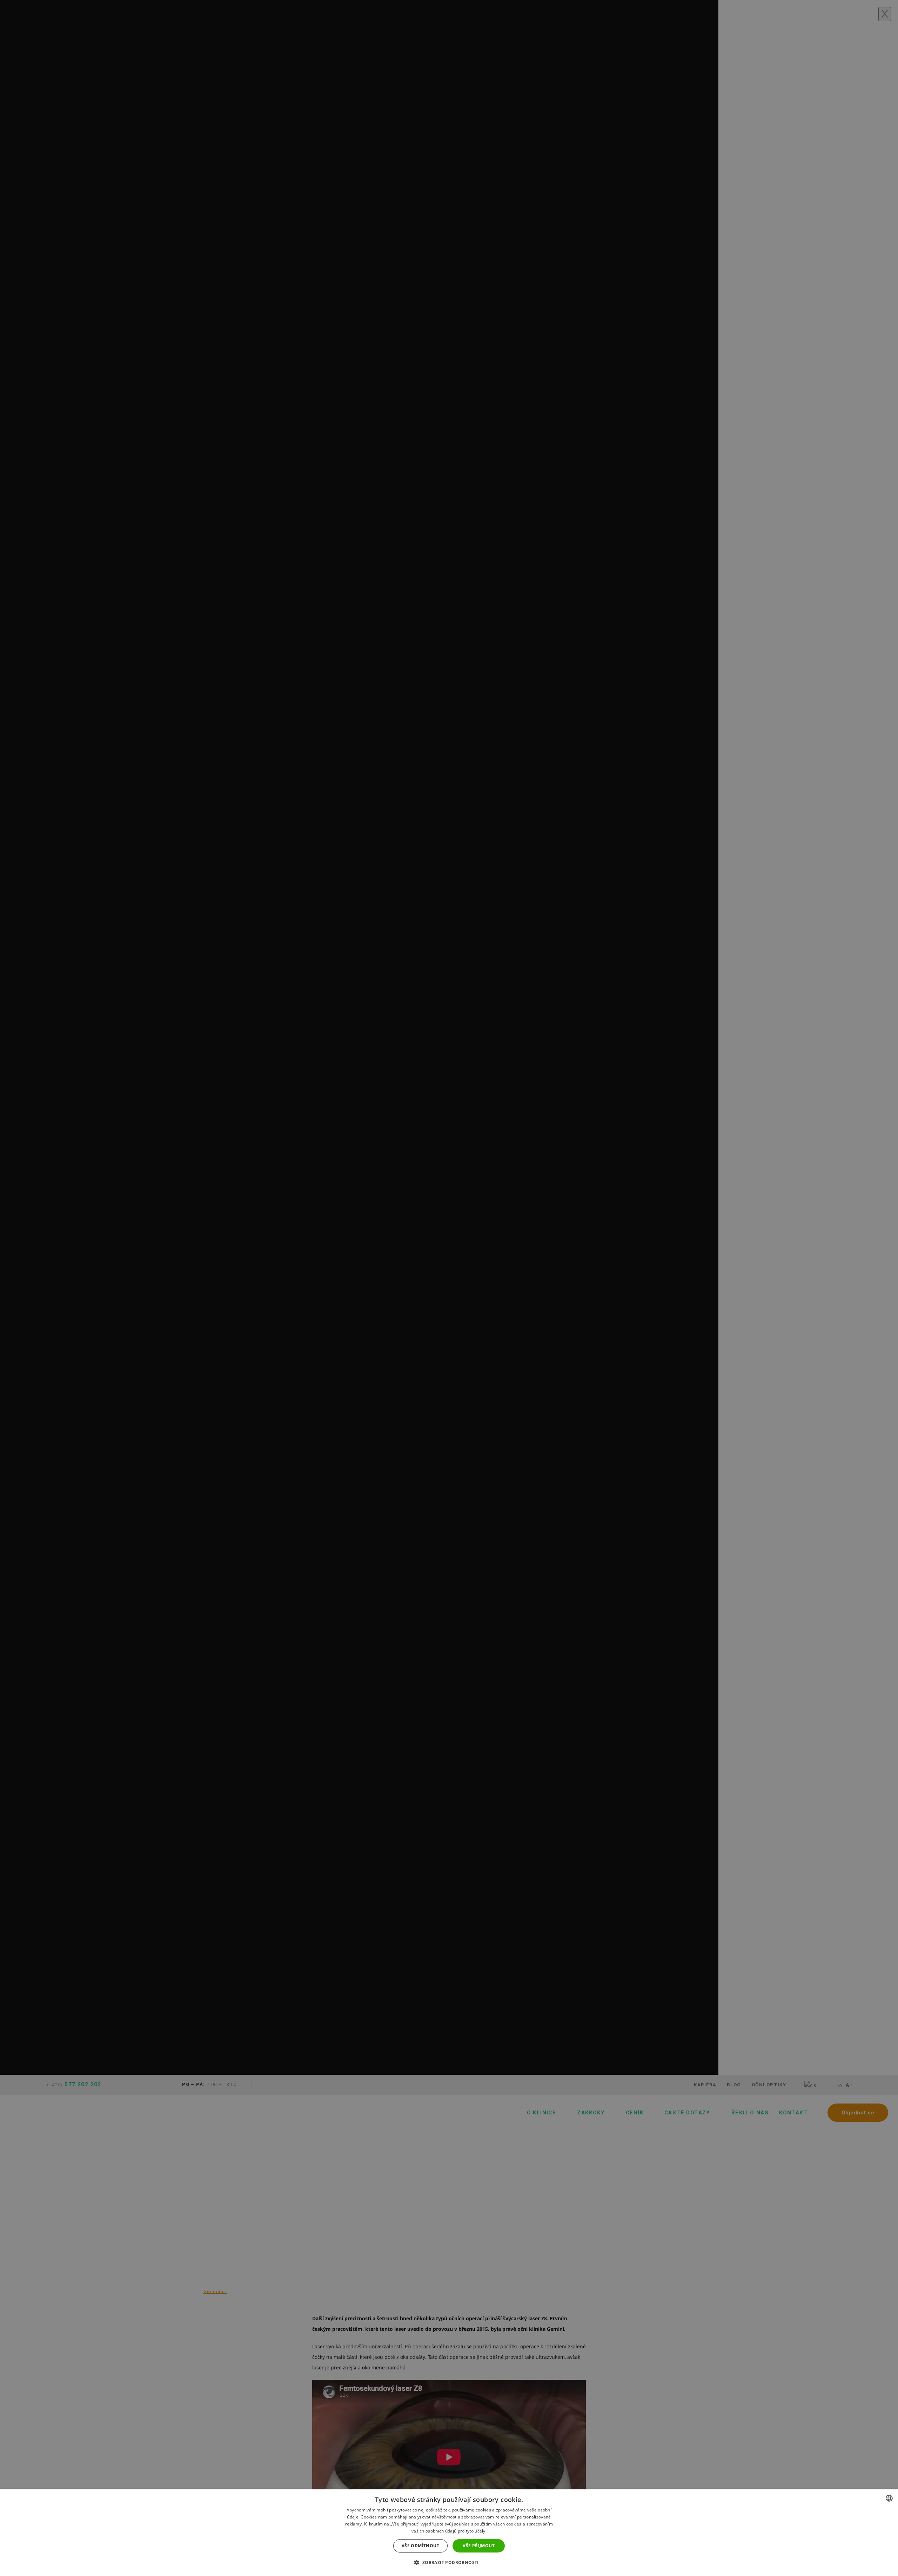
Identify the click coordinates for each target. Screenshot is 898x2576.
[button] (449, 2563)
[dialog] (449, 2533)
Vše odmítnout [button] (420, 2546)
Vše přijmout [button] (479, 2546)
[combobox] (889, 2498)
